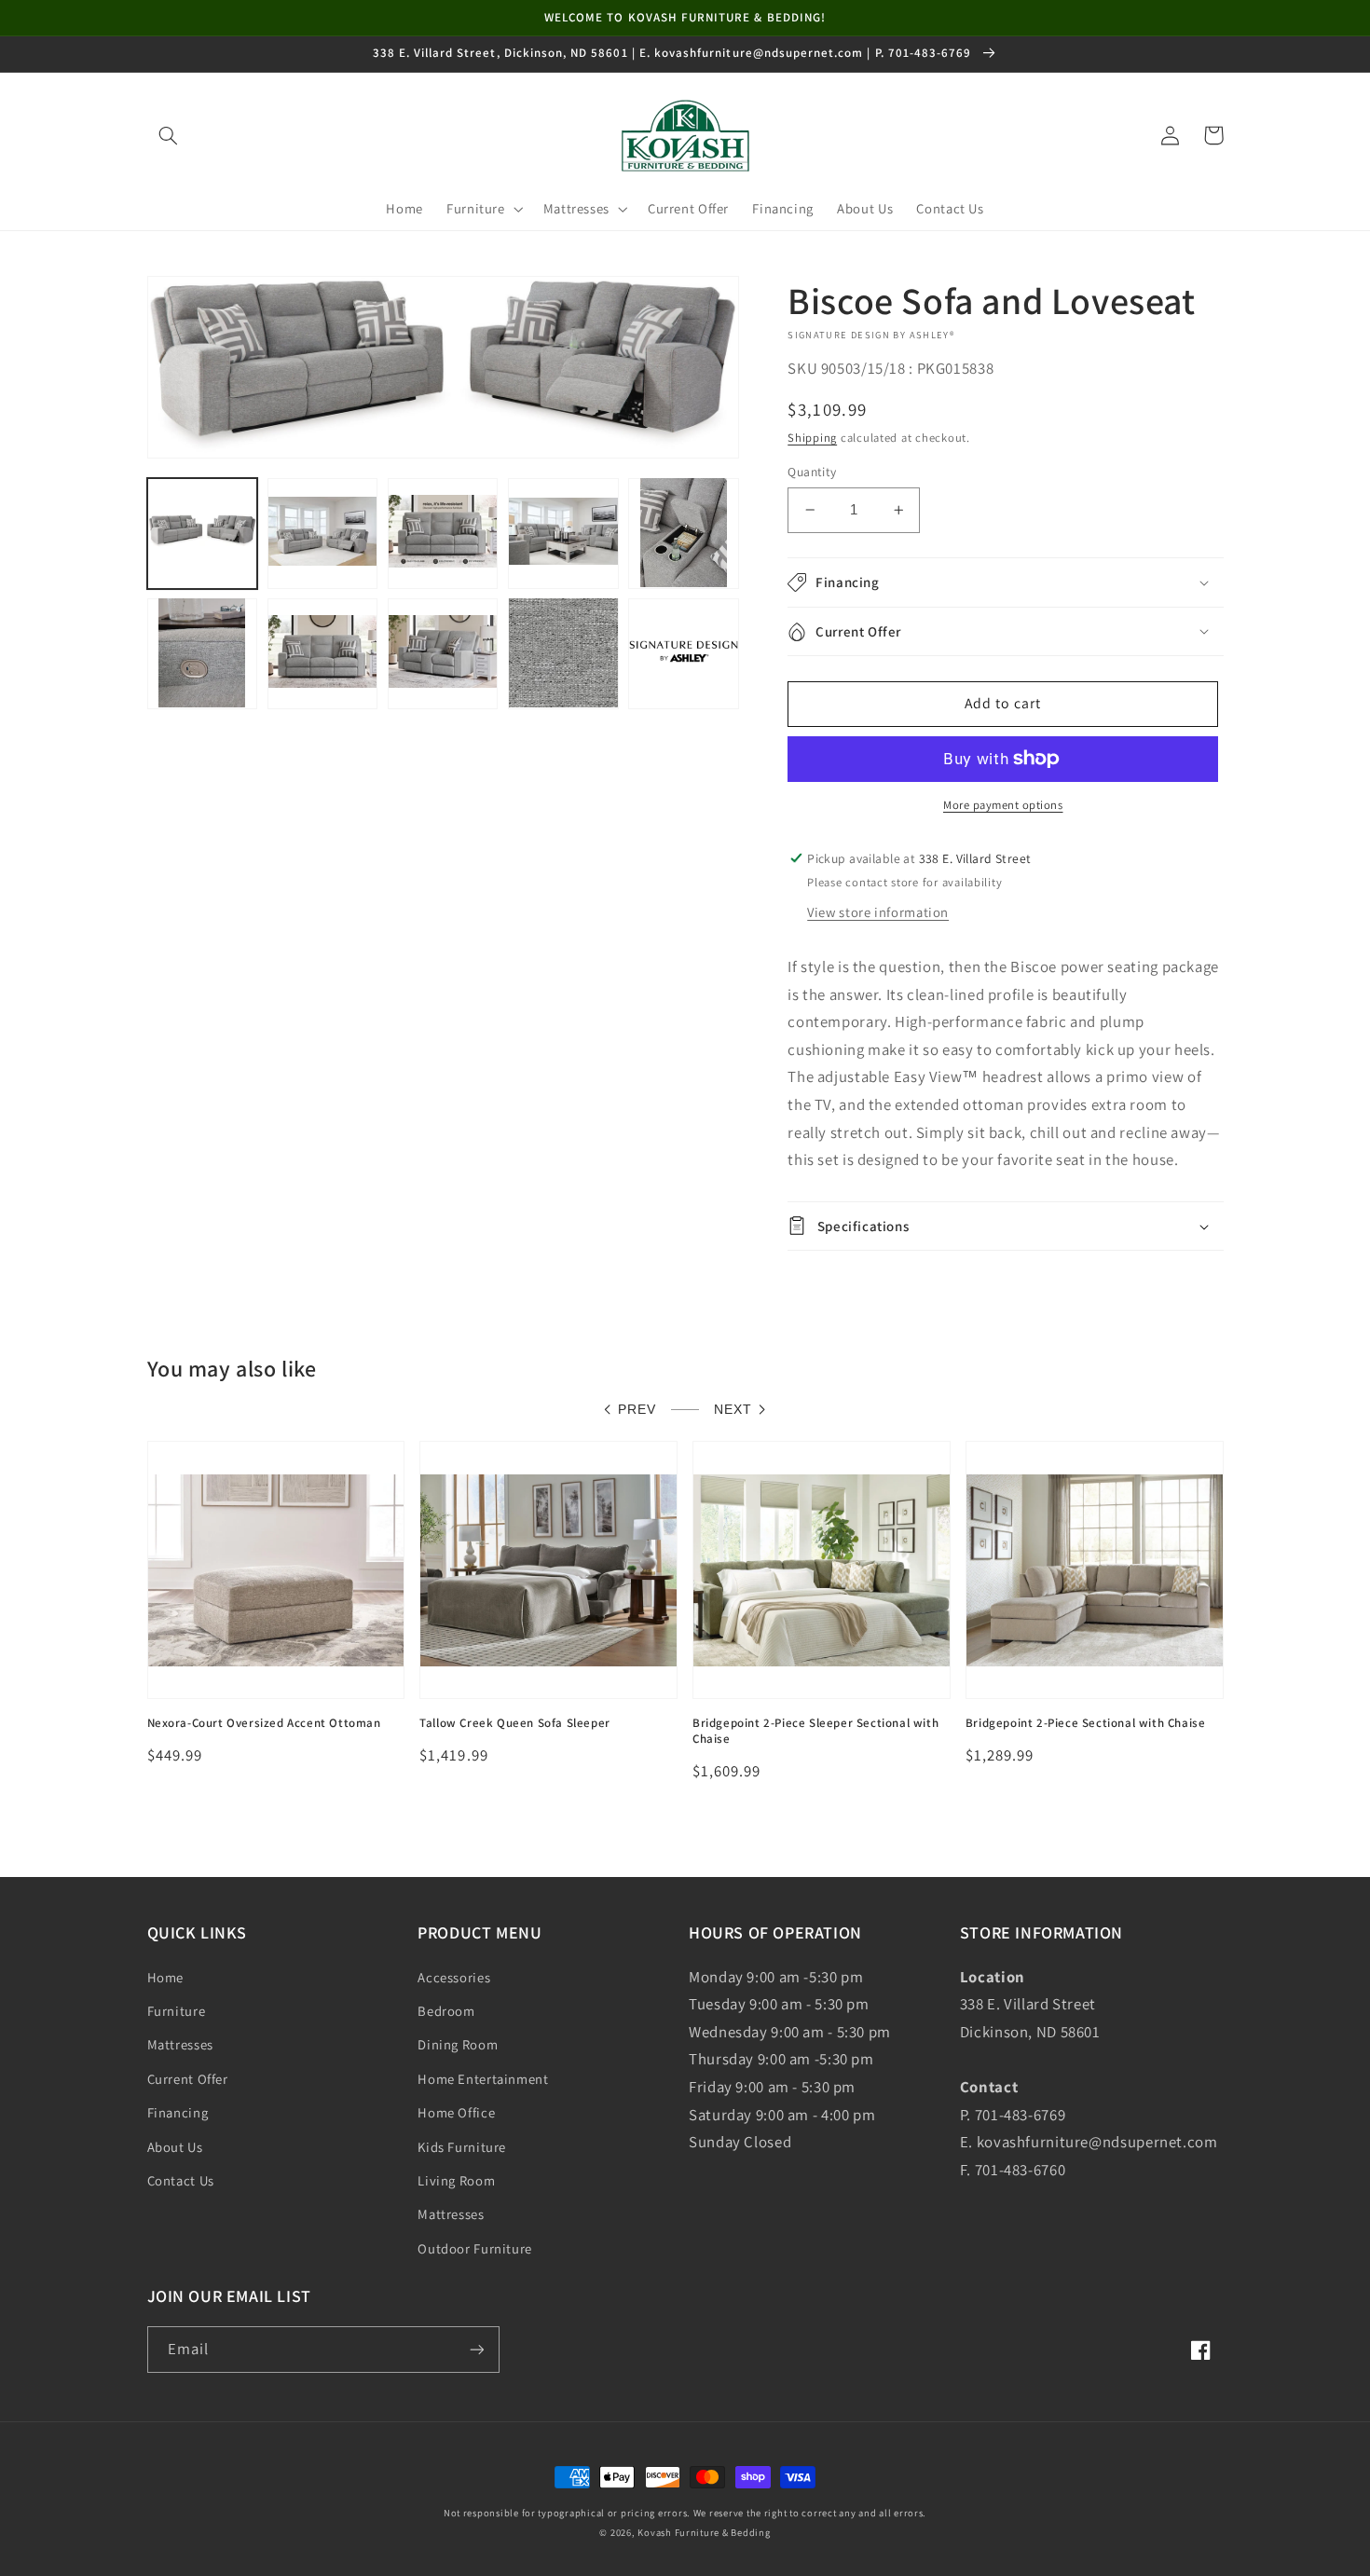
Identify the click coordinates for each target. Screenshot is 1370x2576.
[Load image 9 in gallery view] (563, 653)
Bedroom (446, 2011)
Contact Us (181, 2180)
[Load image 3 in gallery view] (443, 533)
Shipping (812, 438)
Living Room (456, 2180)
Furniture (177, 2011)
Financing (178, 2112)
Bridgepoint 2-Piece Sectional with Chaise (1086, 1723)
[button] (169, 135)
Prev (637, 1410)
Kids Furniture (462, 2147)
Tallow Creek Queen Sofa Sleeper (515, 1723)
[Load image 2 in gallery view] (323, 533)
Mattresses (180, 2044)
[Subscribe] (476, 2349)
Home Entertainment (483, 2079)
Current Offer (188, 2079)
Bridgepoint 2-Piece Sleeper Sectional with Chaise (815, 1731)
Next (733, 1410)
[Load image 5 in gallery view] (684, 533)
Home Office (456, 2112)
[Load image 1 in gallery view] (203, 533)
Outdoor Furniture (475, 2248)
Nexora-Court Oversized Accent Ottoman (264, 1723)
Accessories (454, 1977)
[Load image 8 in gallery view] (443, 653)
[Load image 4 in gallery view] (563, 533)
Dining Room (458, 2044)
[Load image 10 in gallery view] (684, 653)
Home (166, 1977)
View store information (878, 912)
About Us (175, 2147)
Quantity (812, 472)
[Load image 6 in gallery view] (203, 653)
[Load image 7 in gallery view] (323, 653)
